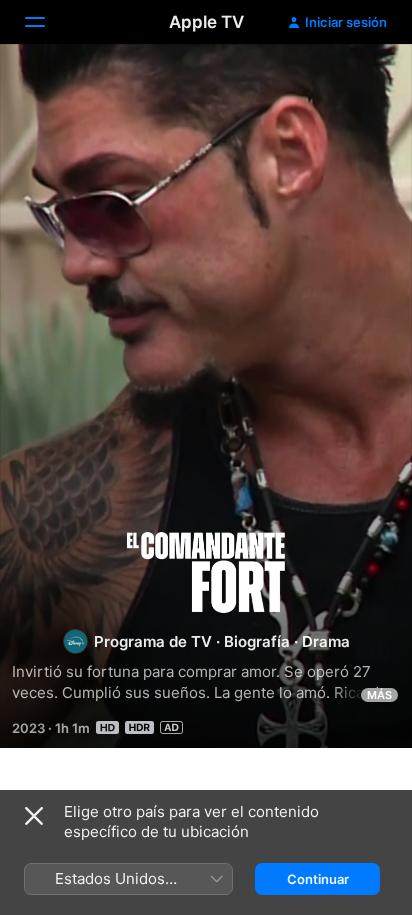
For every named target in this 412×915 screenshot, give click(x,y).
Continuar (318, 879)
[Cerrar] (34, 816)
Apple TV (206, 22)
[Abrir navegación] (47, 22)
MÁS (379, 695)
